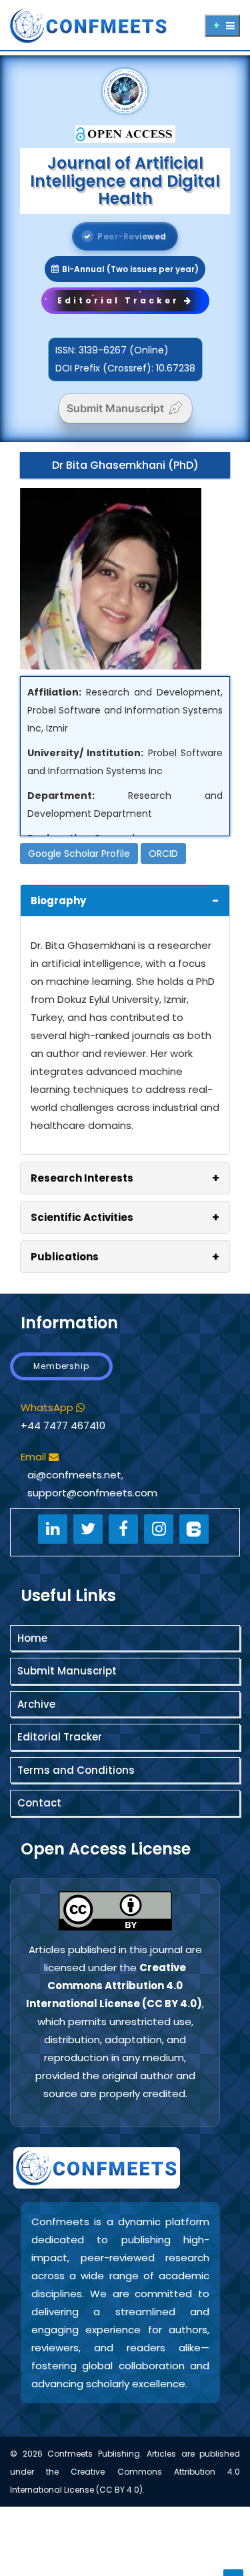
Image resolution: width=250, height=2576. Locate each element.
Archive (36, 1704)
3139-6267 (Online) (124, 350)
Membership (61, 1366)
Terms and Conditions (76, 1770)
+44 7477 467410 (63, 1425)
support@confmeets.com (92, 1493)
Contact (39, 1803)
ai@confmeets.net (74, 1475)
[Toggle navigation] (222, 26)
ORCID (163, 854)
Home (32, 1638)
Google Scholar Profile (79, 854)
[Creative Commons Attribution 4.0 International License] (115, 1911)
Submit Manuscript (115, 408)
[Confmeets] (105, 24)
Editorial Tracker (60, 1737)
